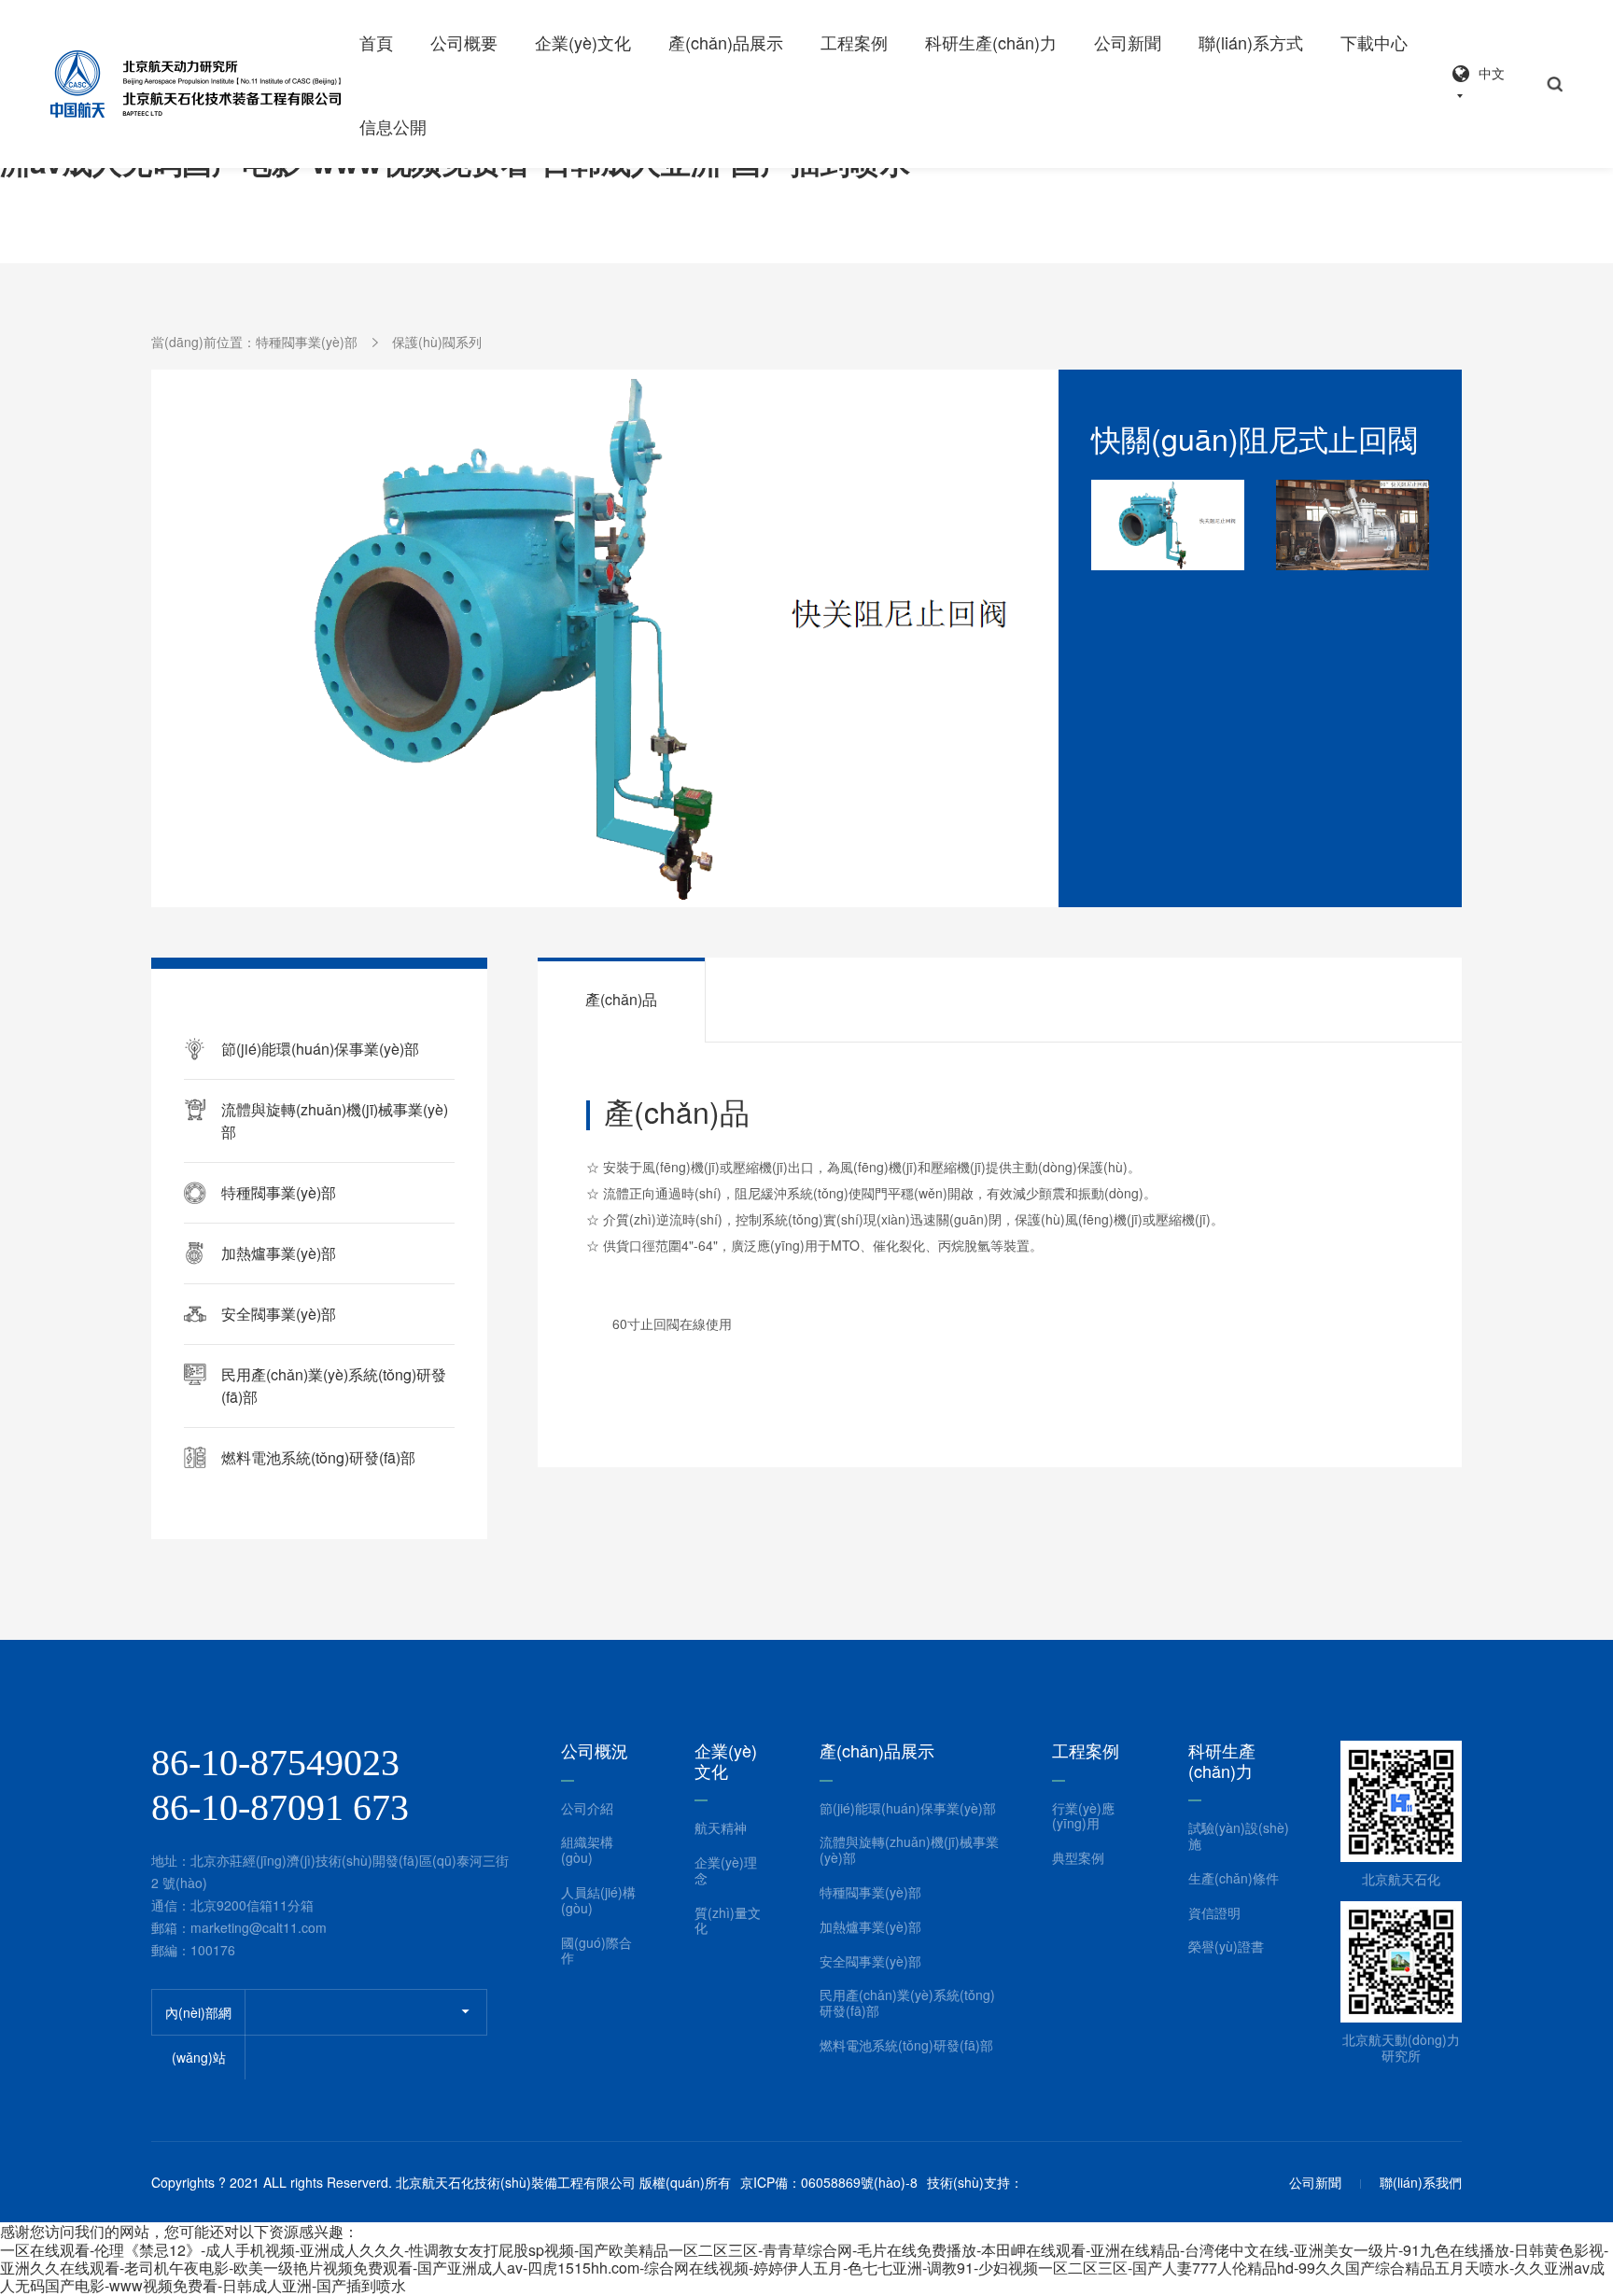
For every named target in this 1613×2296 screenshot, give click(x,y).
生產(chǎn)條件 (1234, 1878)
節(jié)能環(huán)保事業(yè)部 (908, 1808)
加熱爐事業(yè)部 (279, 1253)
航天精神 (721, 1828)
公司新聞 (1128, 42)
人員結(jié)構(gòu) (598, 1900)
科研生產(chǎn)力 (991, 42)
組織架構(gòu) (587, 1850)
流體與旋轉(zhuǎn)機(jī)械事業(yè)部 (909, 1850)
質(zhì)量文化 (728, 1921)
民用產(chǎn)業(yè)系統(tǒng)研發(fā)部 (907, 2003)
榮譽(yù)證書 (1226, 1946)
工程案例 (854, 42)
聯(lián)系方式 (1251, 42)
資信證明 (1214, 1913)
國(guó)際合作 (596, 1951)
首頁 (376, 42)
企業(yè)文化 (583, 42)
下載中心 (1374, 42)
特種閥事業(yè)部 (307, 342)
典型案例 (1078, 1858)
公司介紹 (587, 1808)
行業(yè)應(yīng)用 (1083, 1816)
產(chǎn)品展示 (726, 42)
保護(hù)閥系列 (437, 342)
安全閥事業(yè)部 (870, 1961)
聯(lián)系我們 (1421, 2183)
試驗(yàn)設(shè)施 (1239, 1836)
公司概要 (464, 42)
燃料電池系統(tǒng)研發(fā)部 (318, 1457)
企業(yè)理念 (726, 1870)
